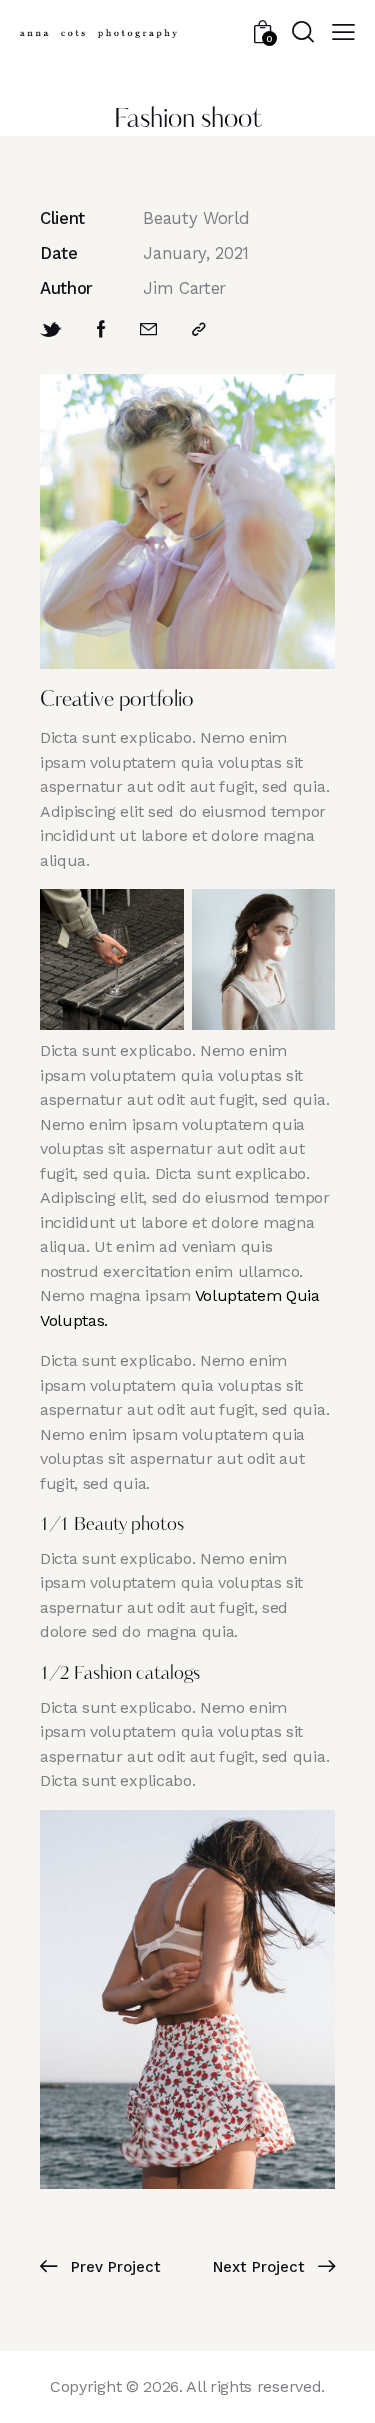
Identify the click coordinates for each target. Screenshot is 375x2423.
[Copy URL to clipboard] (199, 329)
